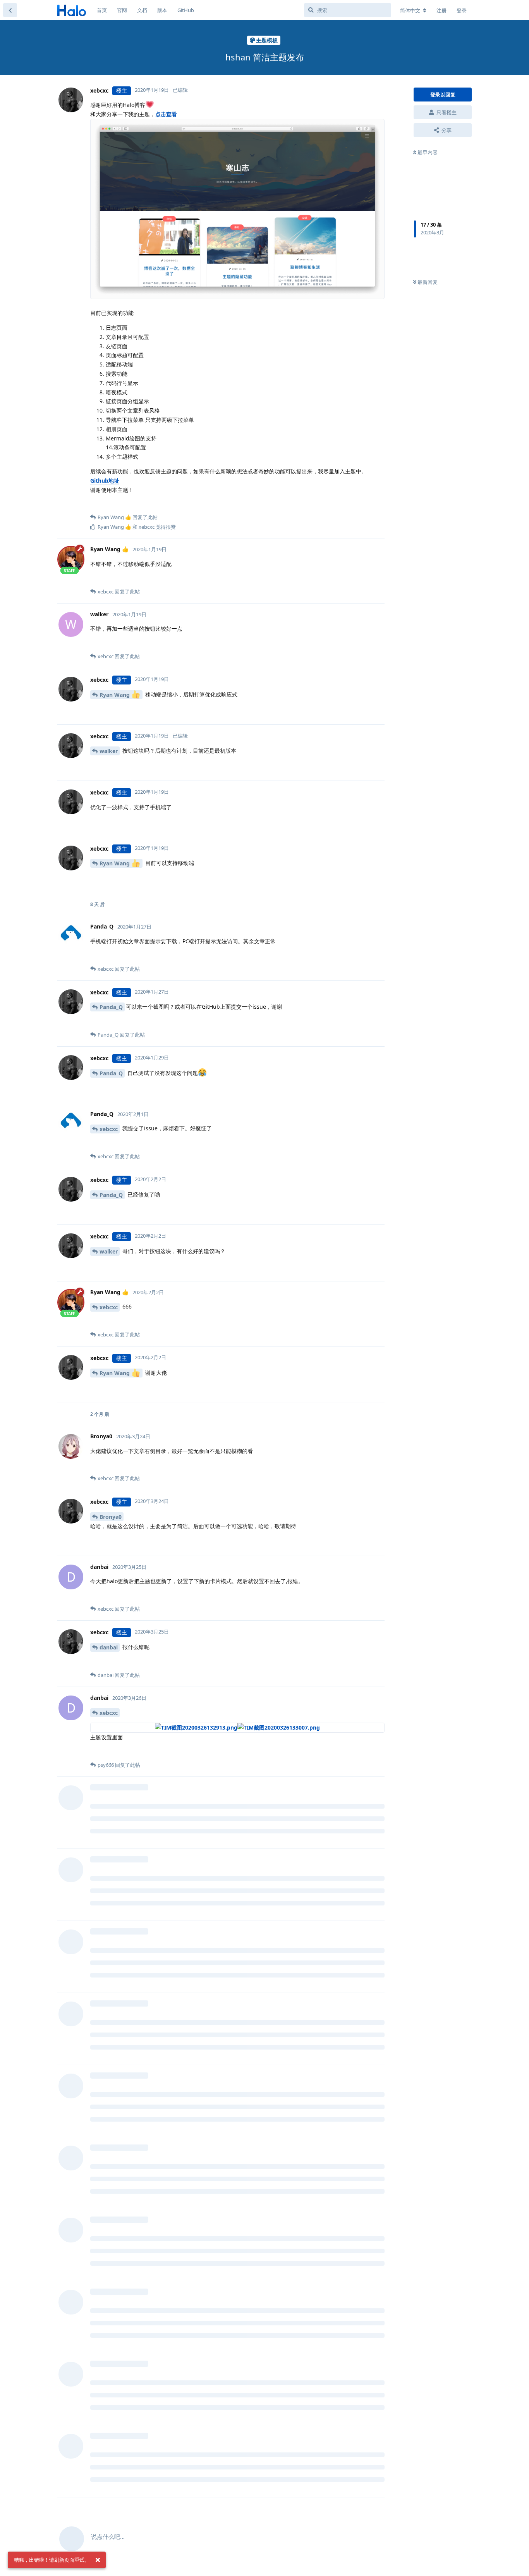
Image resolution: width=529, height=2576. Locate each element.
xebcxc (109, 1129)
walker (109, 751)
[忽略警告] (98, 2560)
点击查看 (166, 114)
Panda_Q (111, 1007)
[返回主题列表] (10, 10)
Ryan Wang (115, 695)
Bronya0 (111, 1517)
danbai (109, 1647)
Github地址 (105, 481)
